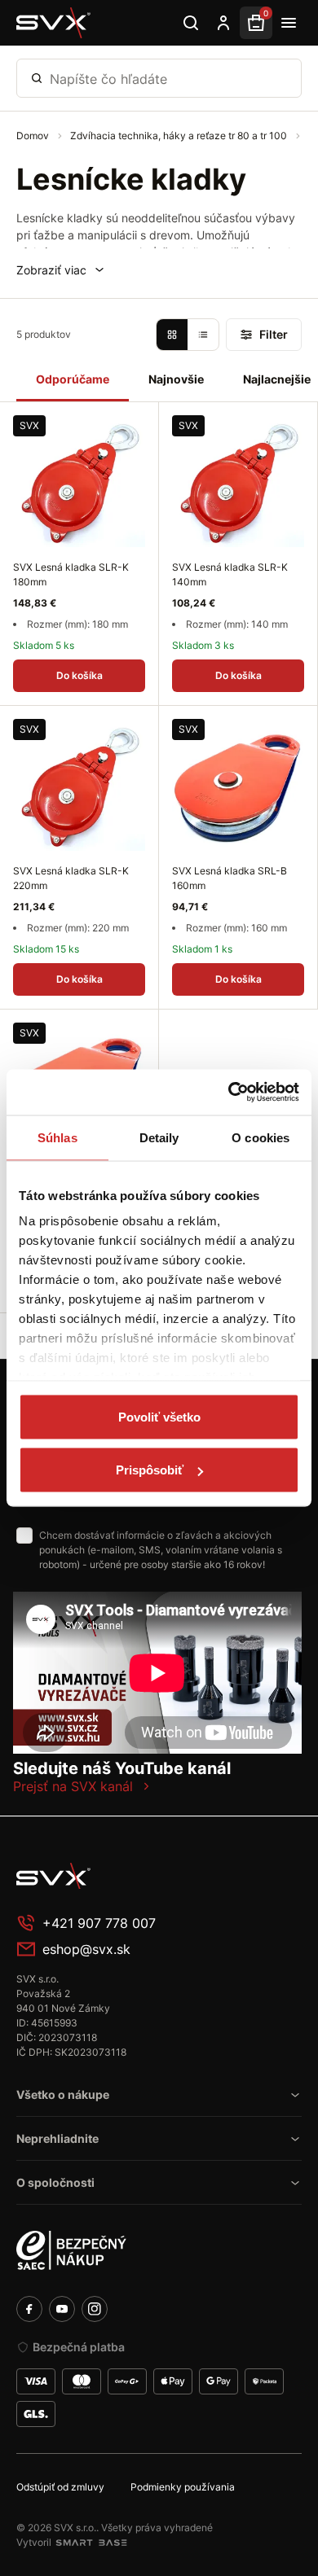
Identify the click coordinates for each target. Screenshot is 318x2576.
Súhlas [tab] (57, 1137)
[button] (61, 270)
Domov (34, 136)
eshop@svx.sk (86, 1949)
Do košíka (79, 675)
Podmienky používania (183, 2487)
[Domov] (54, 23)
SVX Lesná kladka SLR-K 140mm (230, 574)
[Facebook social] (29, 2309)
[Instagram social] (95, 2309)
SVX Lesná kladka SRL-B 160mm (230, 878)
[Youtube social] (62, 2309)
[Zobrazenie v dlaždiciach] (172, 335)
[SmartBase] (91, 2543)
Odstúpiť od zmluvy (60, 2487)
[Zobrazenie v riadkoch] (203, 335)
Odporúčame (73, 379)
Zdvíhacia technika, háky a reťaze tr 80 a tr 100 (180, 136)
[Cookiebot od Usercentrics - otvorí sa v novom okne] (229, 1093)
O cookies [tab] (261, 1137)
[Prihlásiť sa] (223, 23)
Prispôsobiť (150, 1470)
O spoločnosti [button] (55, 2182)
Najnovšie (176, 379)
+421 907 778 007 (99, 1923)
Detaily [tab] (159, 1137)
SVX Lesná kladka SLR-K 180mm (71, 574)
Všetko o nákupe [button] (63, 2094)
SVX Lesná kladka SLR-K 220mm (71, 878)
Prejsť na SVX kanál (73, 1786)
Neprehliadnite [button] (57, 2138)
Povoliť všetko (159, 1416)
